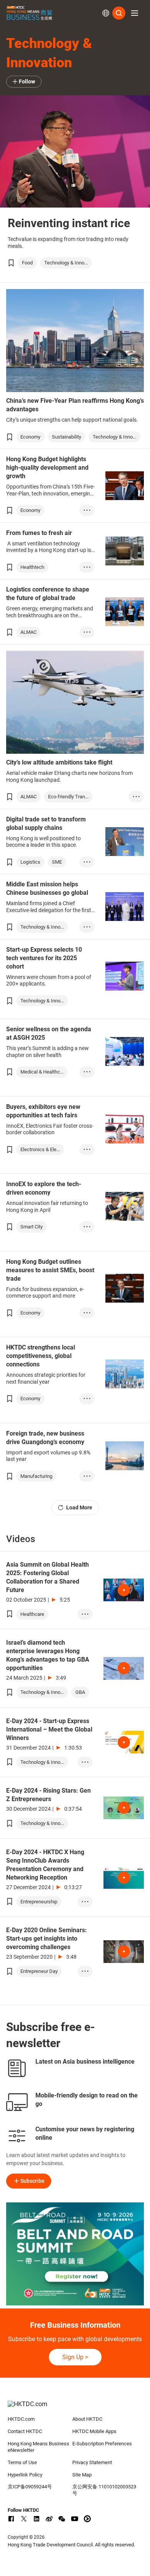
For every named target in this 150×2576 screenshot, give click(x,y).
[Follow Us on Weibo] (49, 2519)
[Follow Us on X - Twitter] (24, 2519)
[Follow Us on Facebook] (11, 2519)
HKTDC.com (21, 2419)
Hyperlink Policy (25, 2475)
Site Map (82, 2475)
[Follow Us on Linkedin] (37, 2519)
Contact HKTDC (25, 2431)
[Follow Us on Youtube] (75, 2519)
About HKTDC (87, 2419)
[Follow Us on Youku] (87, 2519)
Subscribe (32, 2181)
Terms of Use (22, 2462)
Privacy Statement (92, 2462)
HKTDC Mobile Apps (94, 2431)
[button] (135, 13)
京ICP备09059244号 (30, 2487)
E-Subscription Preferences (102, 2444)
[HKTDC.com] (75, 2408)
